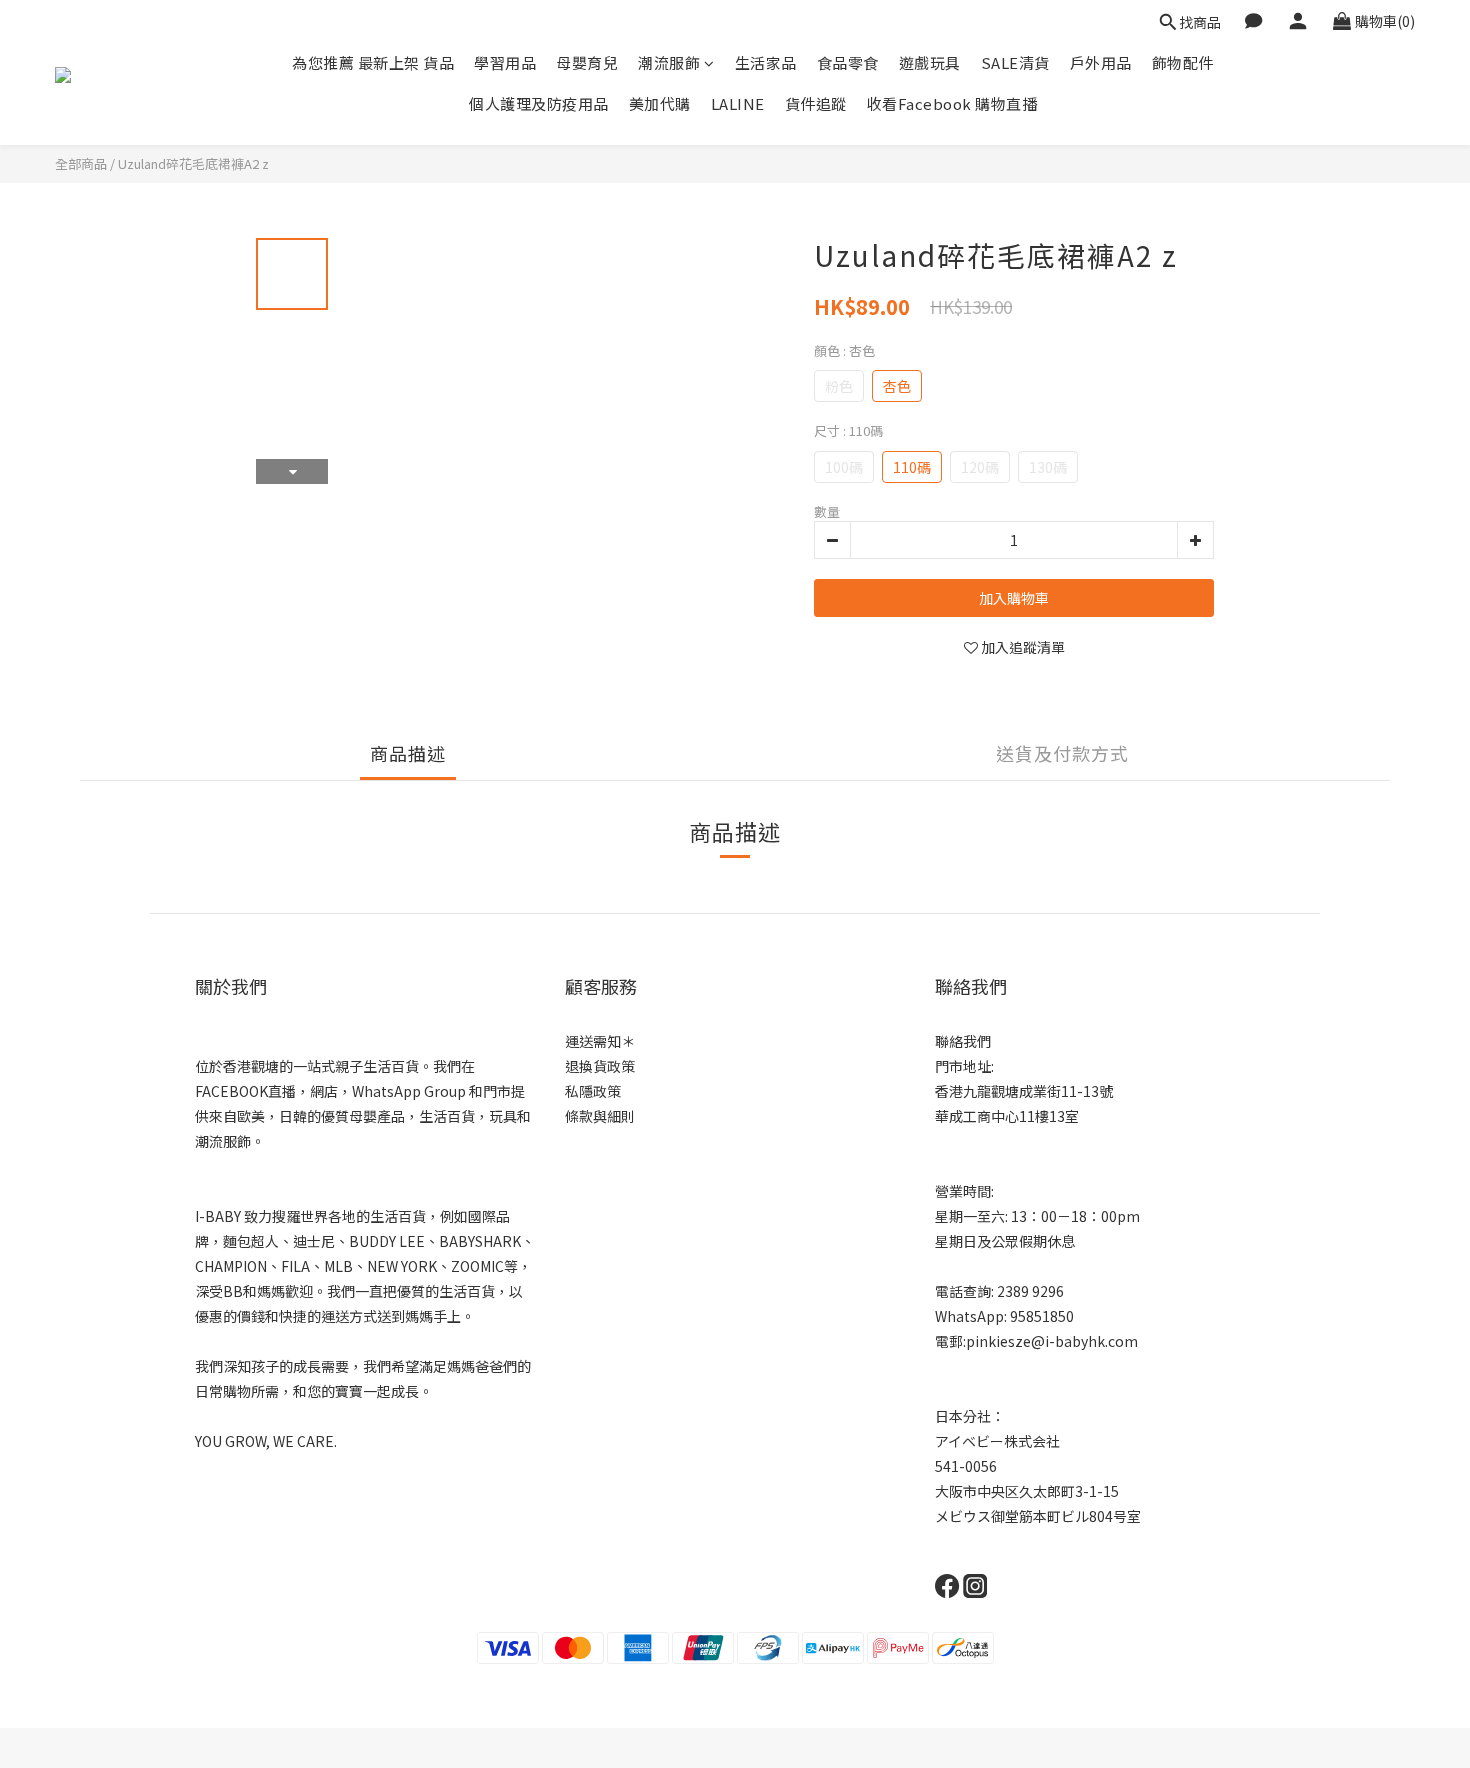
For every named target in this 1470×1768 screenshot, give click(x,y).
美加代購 (660, 103)
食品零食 (848, 62)
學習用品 (505, 62)
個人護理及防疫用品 (539, 103)
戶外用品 (1101, 62)
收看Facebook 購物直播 (952, 103)
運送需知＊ (600, 1041)
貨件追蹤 (816, 103)
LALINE (738, 103)
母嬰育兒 (587, 62)
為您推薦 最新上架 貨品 (373, 62)
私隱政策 (593, 1091)
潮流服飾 (669, 62)
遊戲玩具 (930, 62)
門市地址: (964, 1066)
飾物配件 (1183, 62)
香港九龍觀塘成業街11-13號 (1024, 1091)
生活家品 (766, 62)
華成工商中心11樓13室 (1007, 1116)
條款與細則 (600, 1116)
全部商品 (81, 163)
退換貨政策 (600, 1066)
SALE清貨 (1015, 62)
